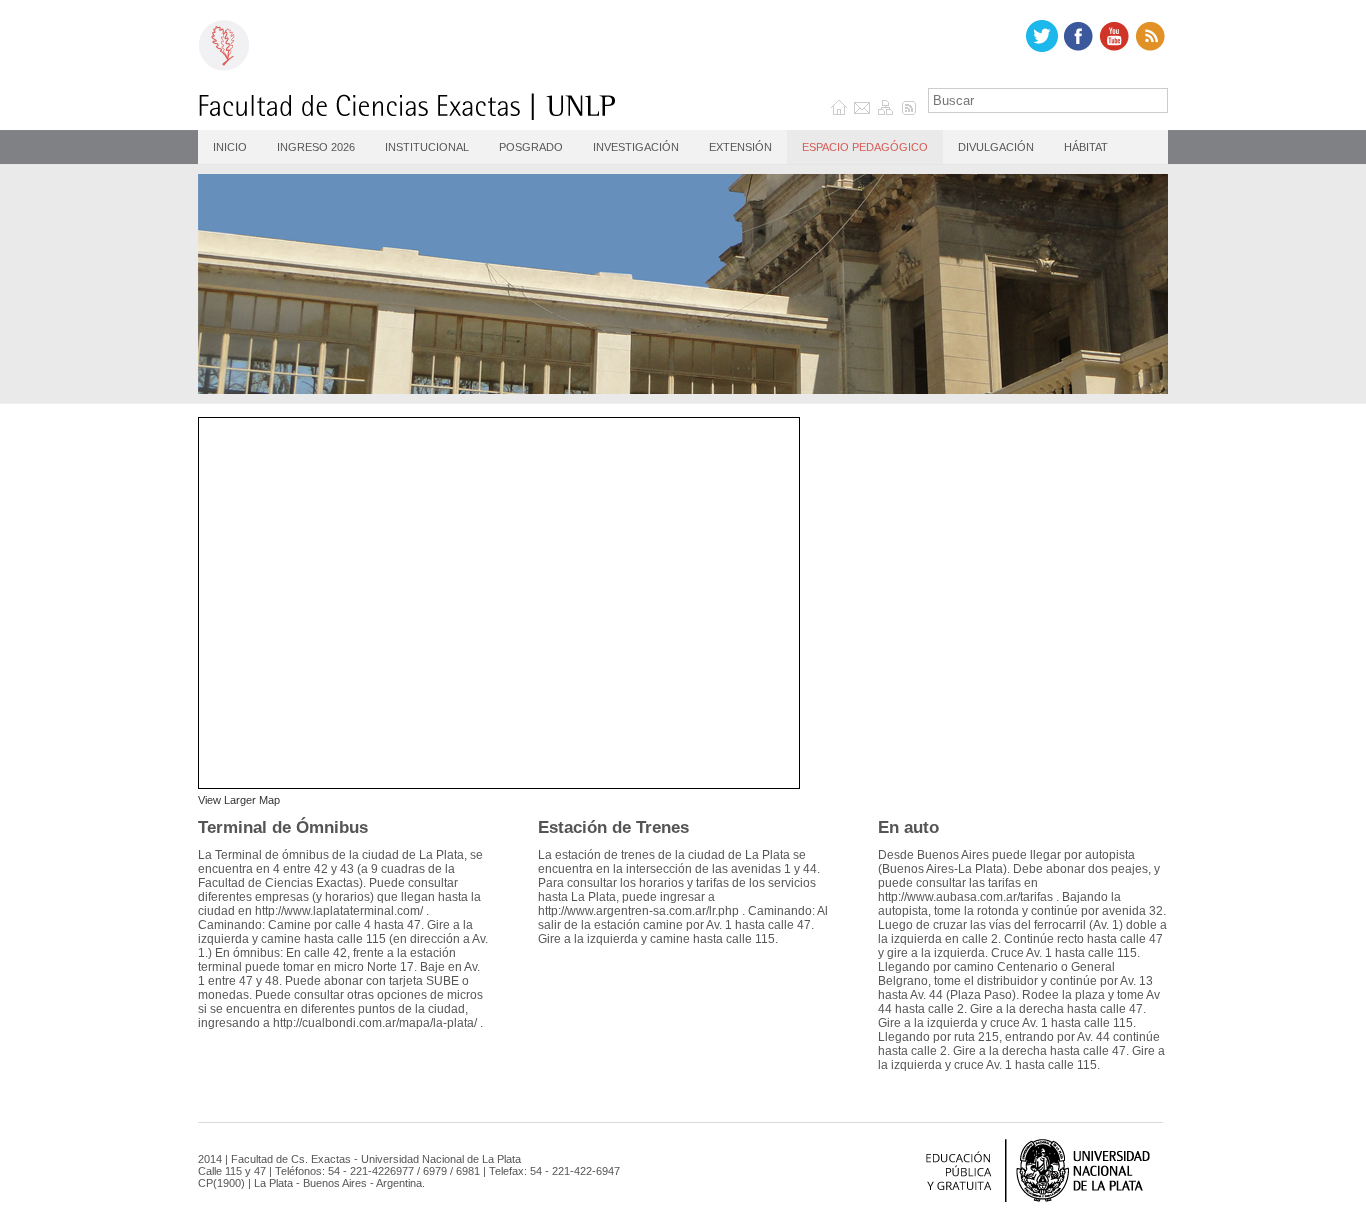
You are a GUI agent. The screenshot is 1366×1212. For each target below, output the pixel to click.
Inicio (230, 147)
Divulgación (996, 147)
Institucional (427, 147)
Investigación (636, 147)
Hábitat (1086, 147)
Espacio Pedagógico (865, 147)
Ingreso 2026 (316, 147)
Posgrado (531, 147)
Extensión (740, 147)
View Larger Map (239, 800)
